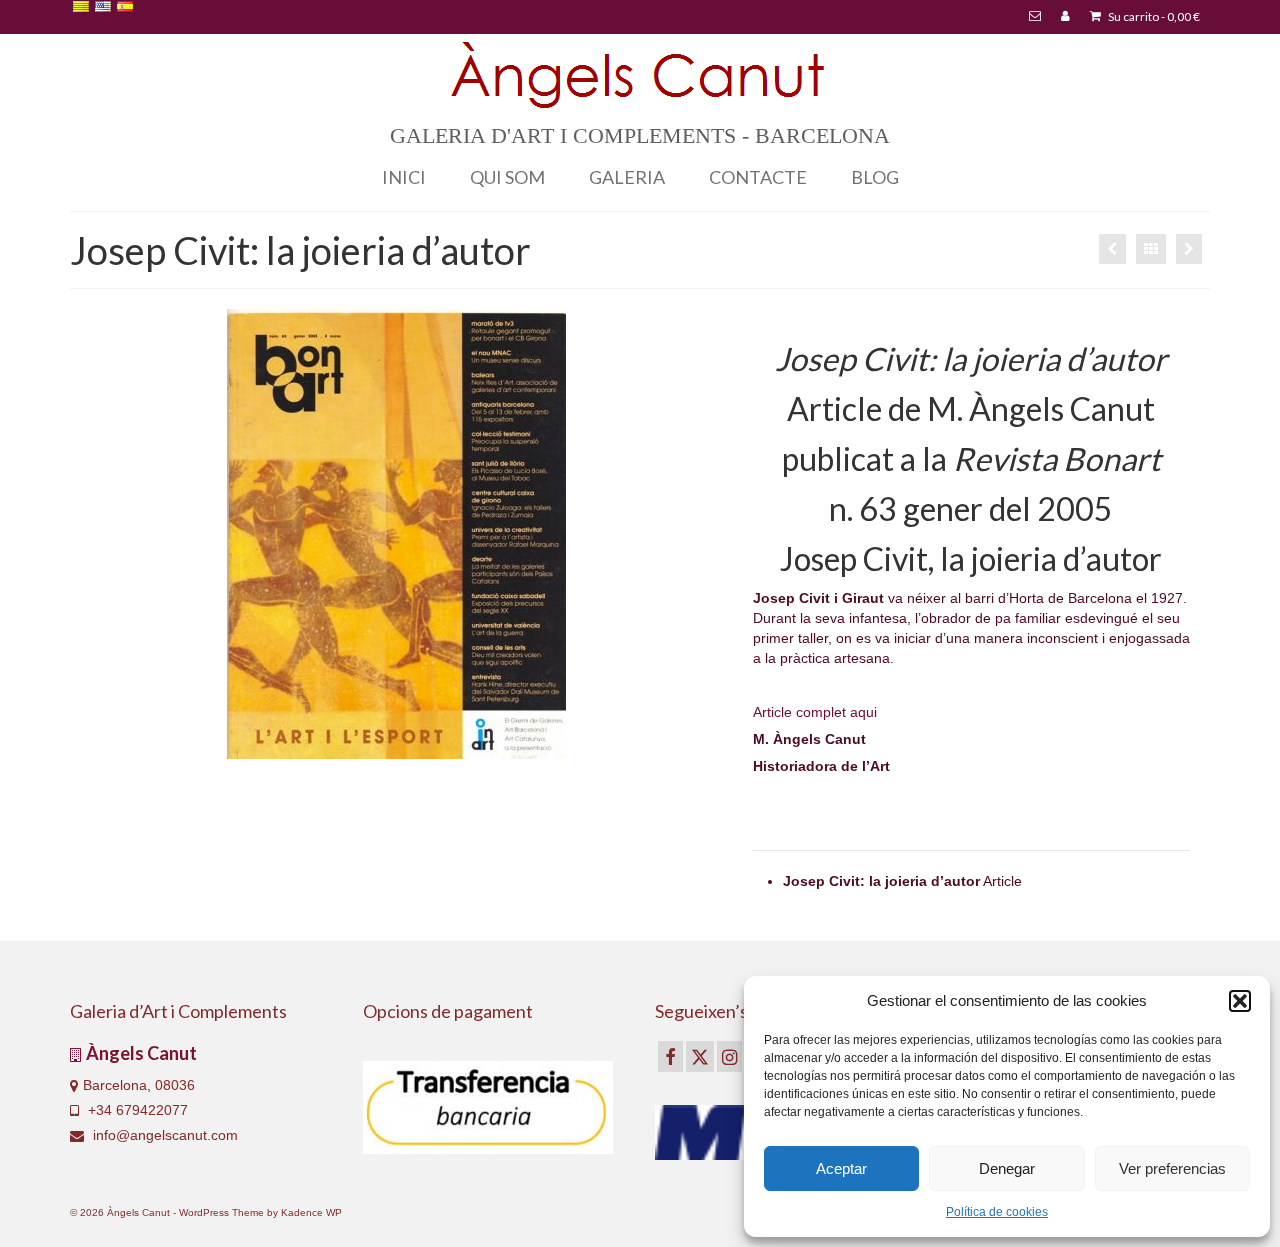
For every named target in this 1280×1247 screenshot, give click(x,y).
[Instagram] (729, 1056)
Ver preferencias (1172, 1168)
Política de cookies (997, 1212)
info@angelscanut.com (163, 1135)
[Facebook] (670, 1056)
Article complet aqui (815, 712)
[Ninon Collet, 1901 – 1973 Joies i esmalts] (1189, 249)
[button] (1240, 1001)
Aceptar (841, 1168)
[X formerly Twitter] (700, 1056)
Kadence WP (311, 1212)
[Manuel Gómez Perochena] (1112, 249)
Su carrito (1153, 16)
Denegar (1007, 1168)
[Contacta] (1035, 17)
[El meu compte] (1065, 17)
